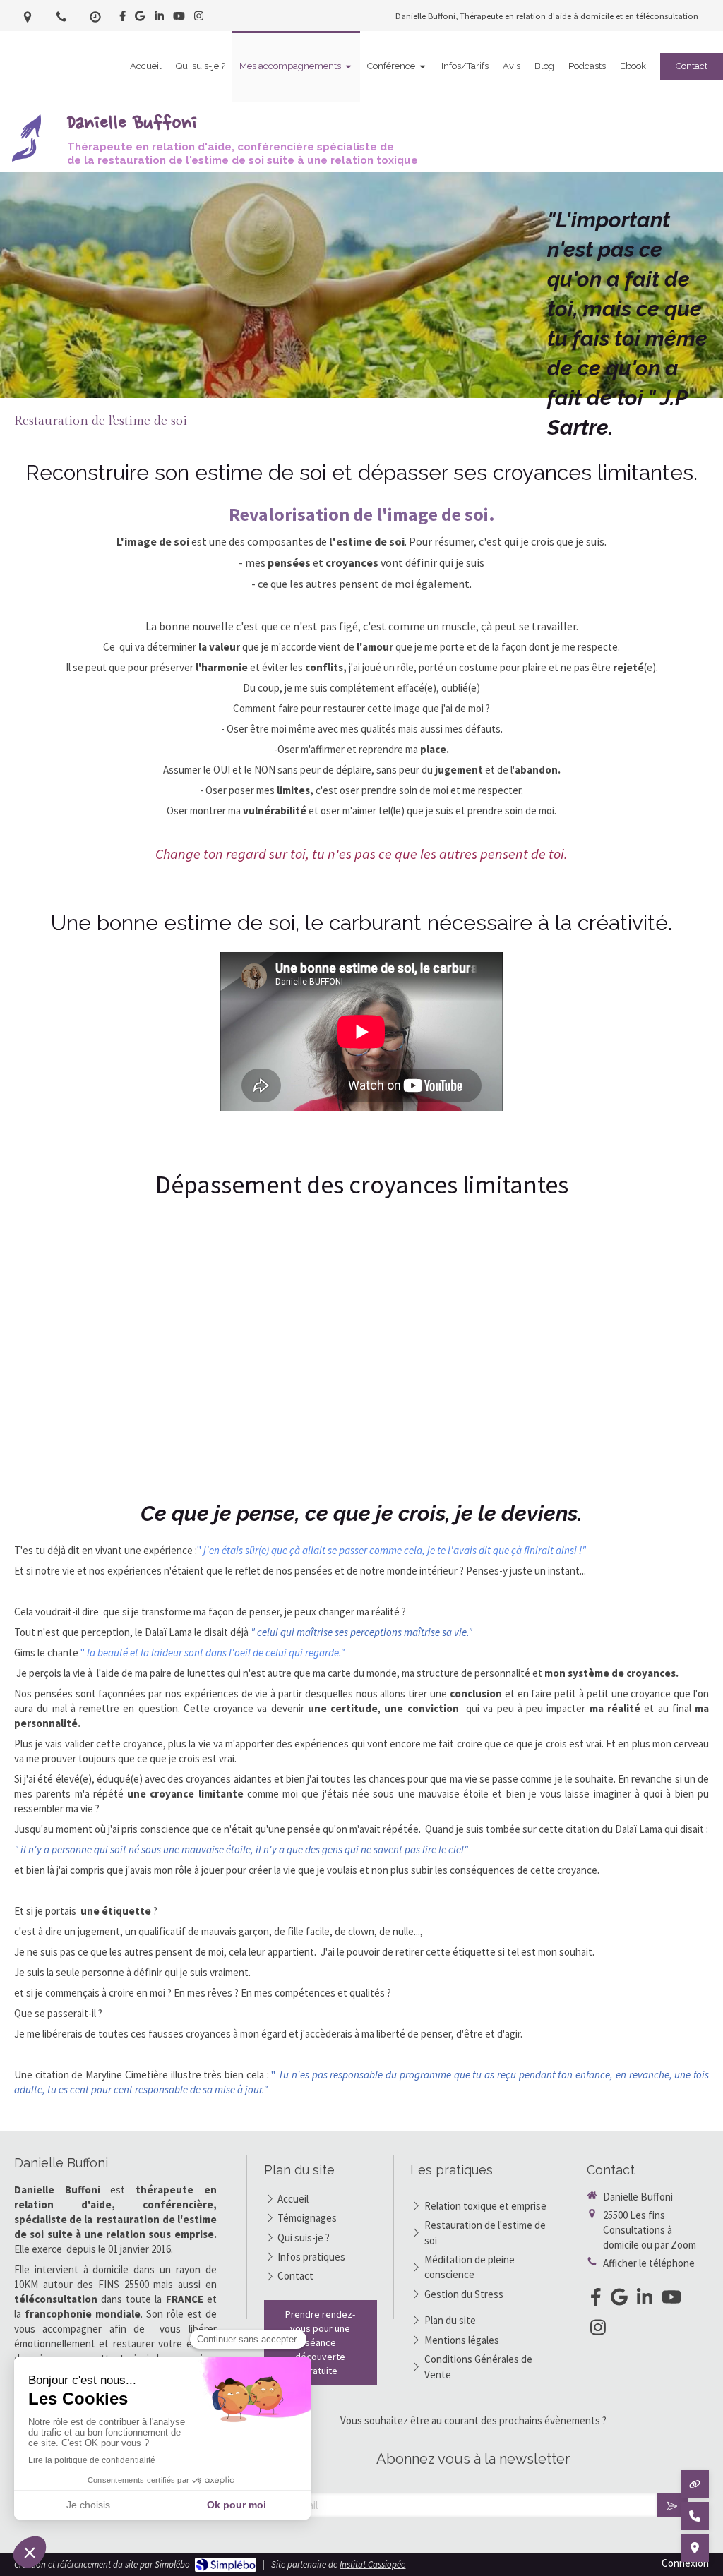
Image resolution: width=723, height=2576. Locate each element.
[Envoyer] (672, 2505)
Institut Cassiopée (372, 2564)
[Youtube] (179, 19)
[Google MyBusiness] (140, 19)
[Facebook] (123, 19)
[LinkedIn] (159, 19)
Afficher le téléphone (649, 2263)
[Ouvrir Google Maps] (695, 2548)
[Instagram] (199, 19)
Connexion (685, 2563)
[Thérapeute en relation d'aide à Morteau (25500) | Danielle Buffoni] (27, 138)
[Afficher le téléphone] (695, 2516)
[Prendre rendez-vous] (695, 2484)
